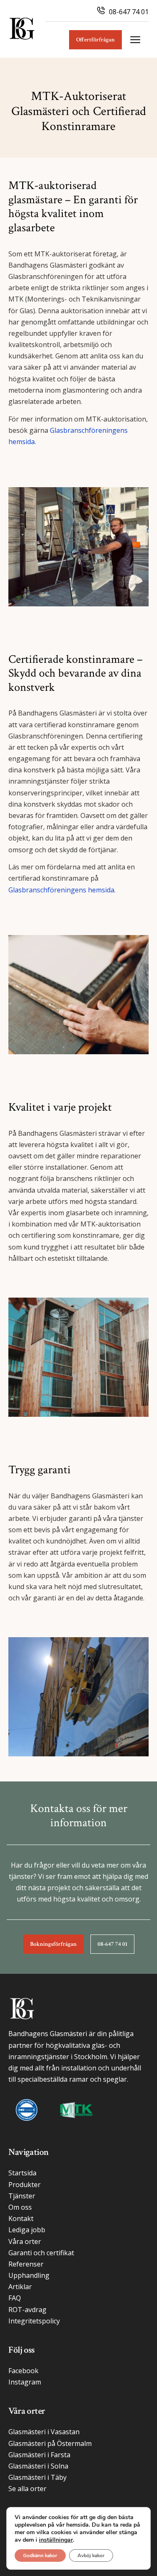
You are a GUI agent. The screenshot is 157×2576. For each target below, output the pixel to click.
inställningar (56, 2540)
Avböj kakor (91, 2556)
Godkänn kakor (40, 2556)
